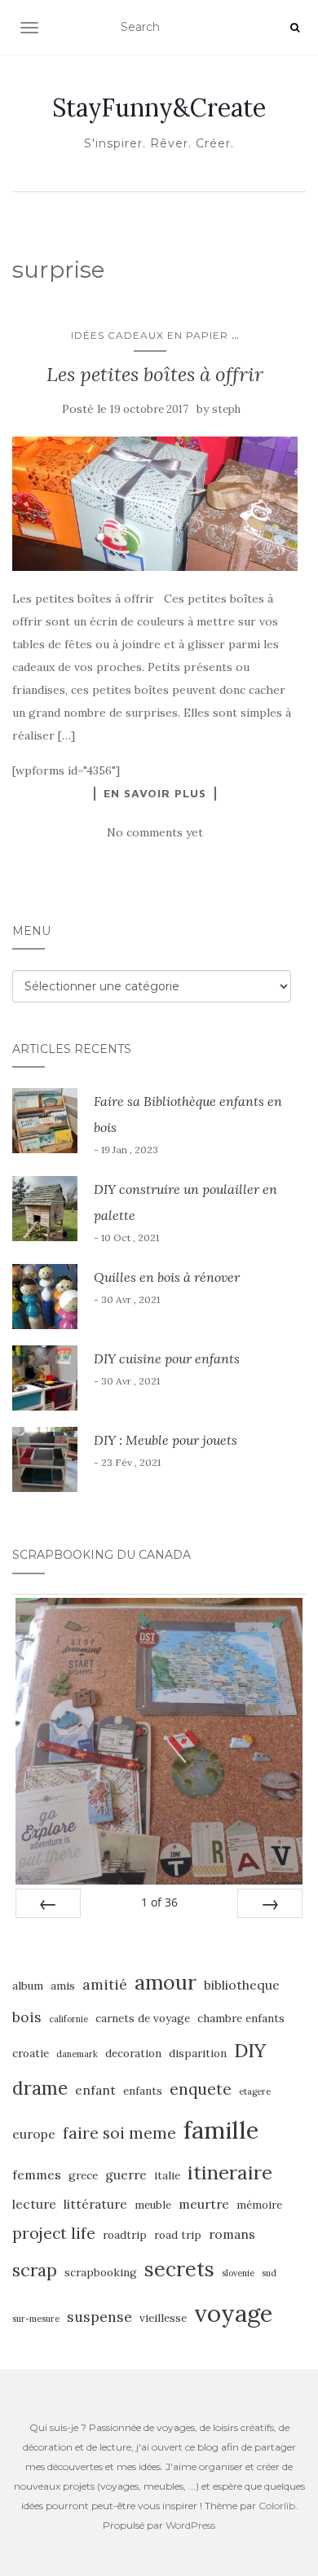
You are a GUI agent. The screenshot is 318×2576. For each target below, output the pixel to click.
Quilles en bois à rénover (167, 1277)
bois (27, 2017)
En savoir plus (155, 793)
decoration (133, 2054)
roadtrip (125, 2235)
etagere (255, 2091)
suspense (99, 2317)
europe (34, 2134)
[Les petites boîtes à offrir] (155, 504)
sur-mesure (36, 2319)
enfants (143, 2091)
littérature (95, 2204)
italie (167, 2176)
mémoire (259, 2205)
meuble (153, 2205)
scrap (35, 2270)
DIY (250, 2050)
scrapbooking (101, 2273)
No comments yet (155, 832)
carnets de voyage (143, 2019)
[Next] (270, 1903)
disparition (198, 2054)
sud (269, 2273)
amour (166, 1982)
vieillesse (163, 2318)
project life (54, 2233)
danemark (77, 2054)
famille (221, 2130)
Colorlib (277, 2506)
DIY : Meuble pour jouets (166, 1440)
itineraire (230, 2172)
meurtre (204, 2204)
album (28, 1986)
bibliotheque (242, 1985)
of (159, 1902)
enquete (201, 2089)
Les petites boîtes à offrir (155, 374)
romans (232, 2234)
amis (63, 1986)
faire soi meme (119, 2133)
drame (40, 2088)
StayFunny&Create (159, 108)
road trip (178, 2235)
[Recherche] (295, 28)
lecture (34, 2204)
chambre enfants (241, 2019)
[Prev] (48, 1903)
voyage (233, 2313)
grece (83, 2176)
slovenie (238, 2273)
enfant (95, 2090)
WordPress (190, 2525)
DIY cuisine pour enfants (167, 1358)
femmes (37, 2174)
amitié (105, 1984)
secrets (179, 2269)
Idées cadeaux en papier (150, 335)
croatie (31, 2054)
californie (68, 2019)
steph (226, 409)
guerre (126, 2174)
